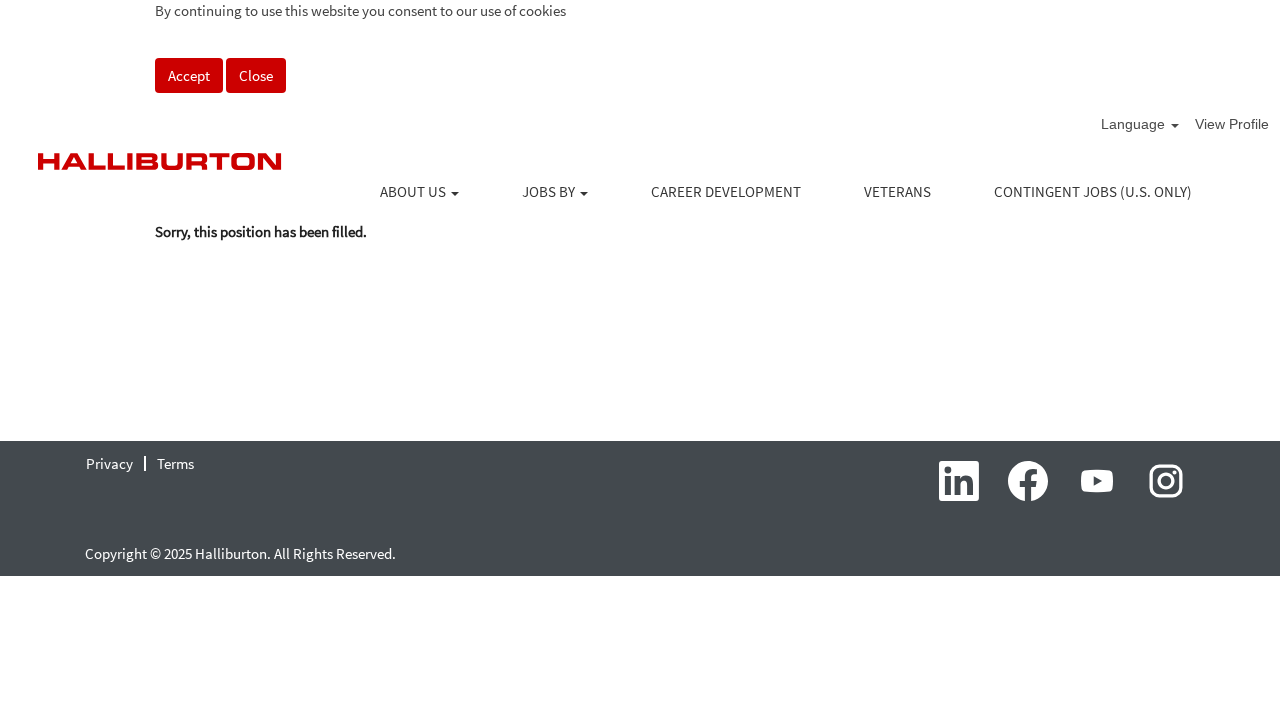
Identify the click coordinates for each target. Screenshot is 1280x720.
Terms (175, 463)
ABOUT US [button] (414, 191)
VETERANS (897, 191)
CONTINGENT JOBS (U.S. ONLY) (1093, 191)
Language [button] (1135, 124)
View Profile (1232, 124)
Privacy (109, 463)
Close (256, 75)
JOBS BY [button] (550, 191)
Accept (189, 75)
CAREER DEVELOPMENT (726, 191)
